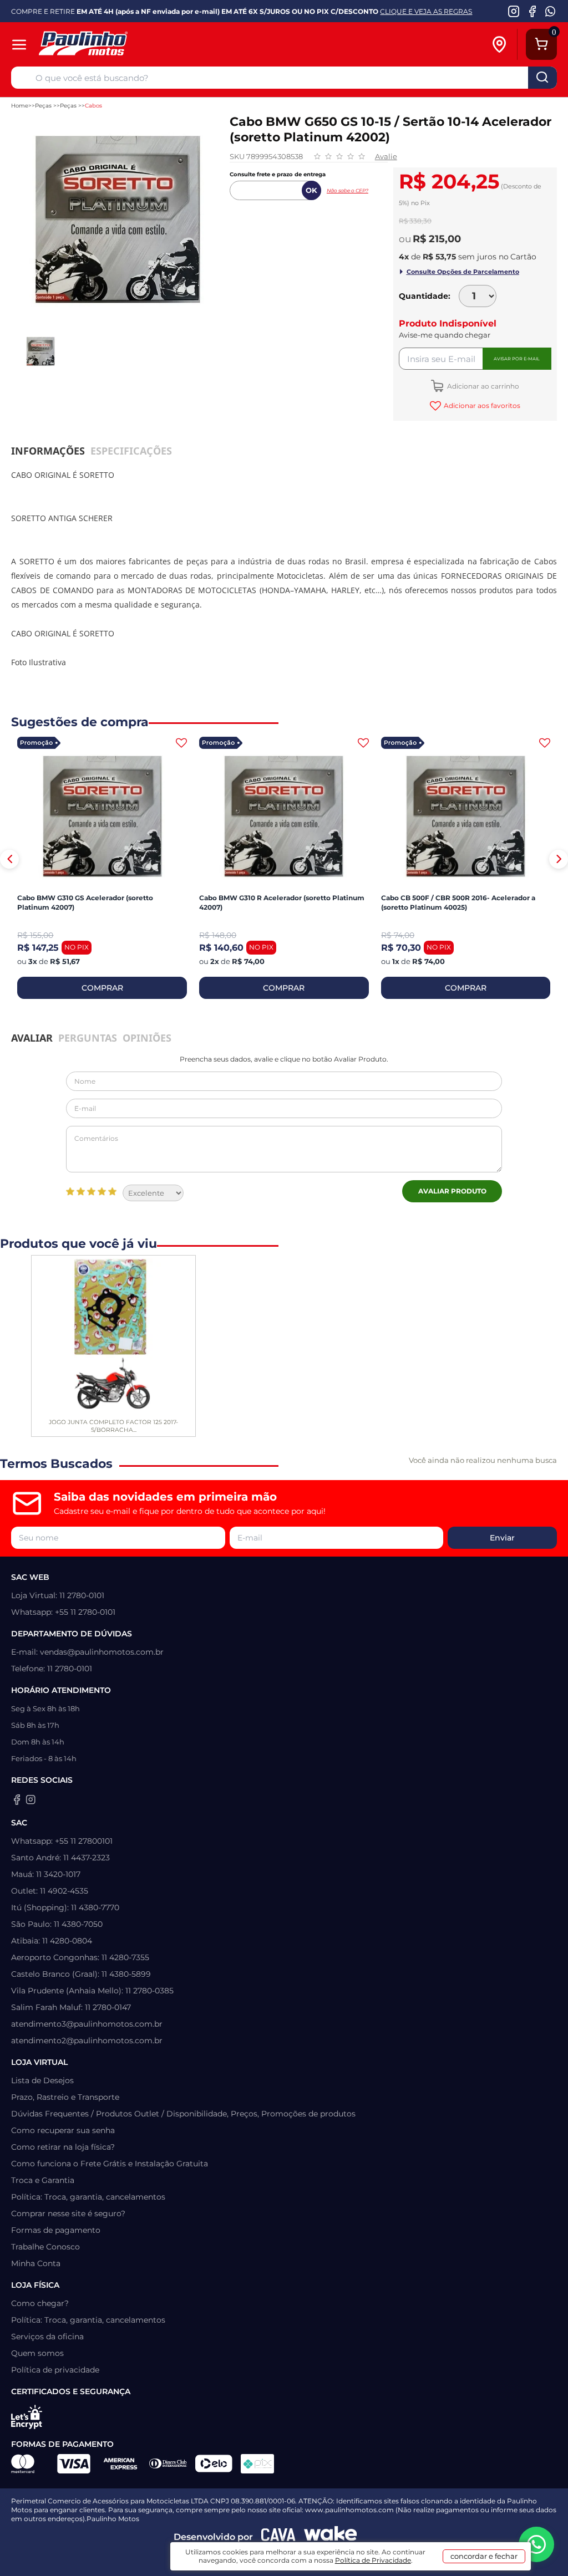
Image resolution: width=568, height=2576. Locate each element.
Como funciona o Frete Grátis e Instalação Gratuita (110, 2164)
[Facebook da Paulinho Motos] (532, 11)
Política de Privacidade (373, 2560)
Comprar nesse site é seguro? (68, 2213)
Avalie (386, 156)
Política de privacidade (55, 2370)
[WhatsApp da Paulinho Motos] (551, 11)
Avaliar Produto (452, 1191)
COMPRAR (102, 988)
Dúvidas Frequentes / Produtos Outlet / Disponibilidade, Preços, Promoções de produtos (183, 2114)
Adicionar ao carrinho (482, 386)
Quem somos (37, 2353)
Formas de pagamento (56, 2230)
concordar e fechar (484, 2556)
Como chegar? (40, 2303)
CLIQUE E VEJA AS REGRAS (426, 11)
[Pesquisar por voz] (23, 80)
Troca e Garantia (43, 2180)
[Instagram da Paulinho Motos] (514, 11)
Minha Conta (36, 2263)
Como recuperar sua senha (63, 2130)
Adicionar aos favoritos (482, 405)
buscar (542, 78)
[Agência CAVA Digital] (278, 2537)
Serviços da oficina (47, 2337)
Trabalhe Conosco (45, 2247)
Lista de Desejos (42, 2080)
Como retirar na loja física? (63, 2147)
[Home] (121, 45)
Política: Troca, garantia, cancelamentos (88, 2197)
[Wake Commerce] (331, 2537)
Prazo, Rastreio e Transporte (65, 2097)
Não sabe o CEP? (348, 190)
